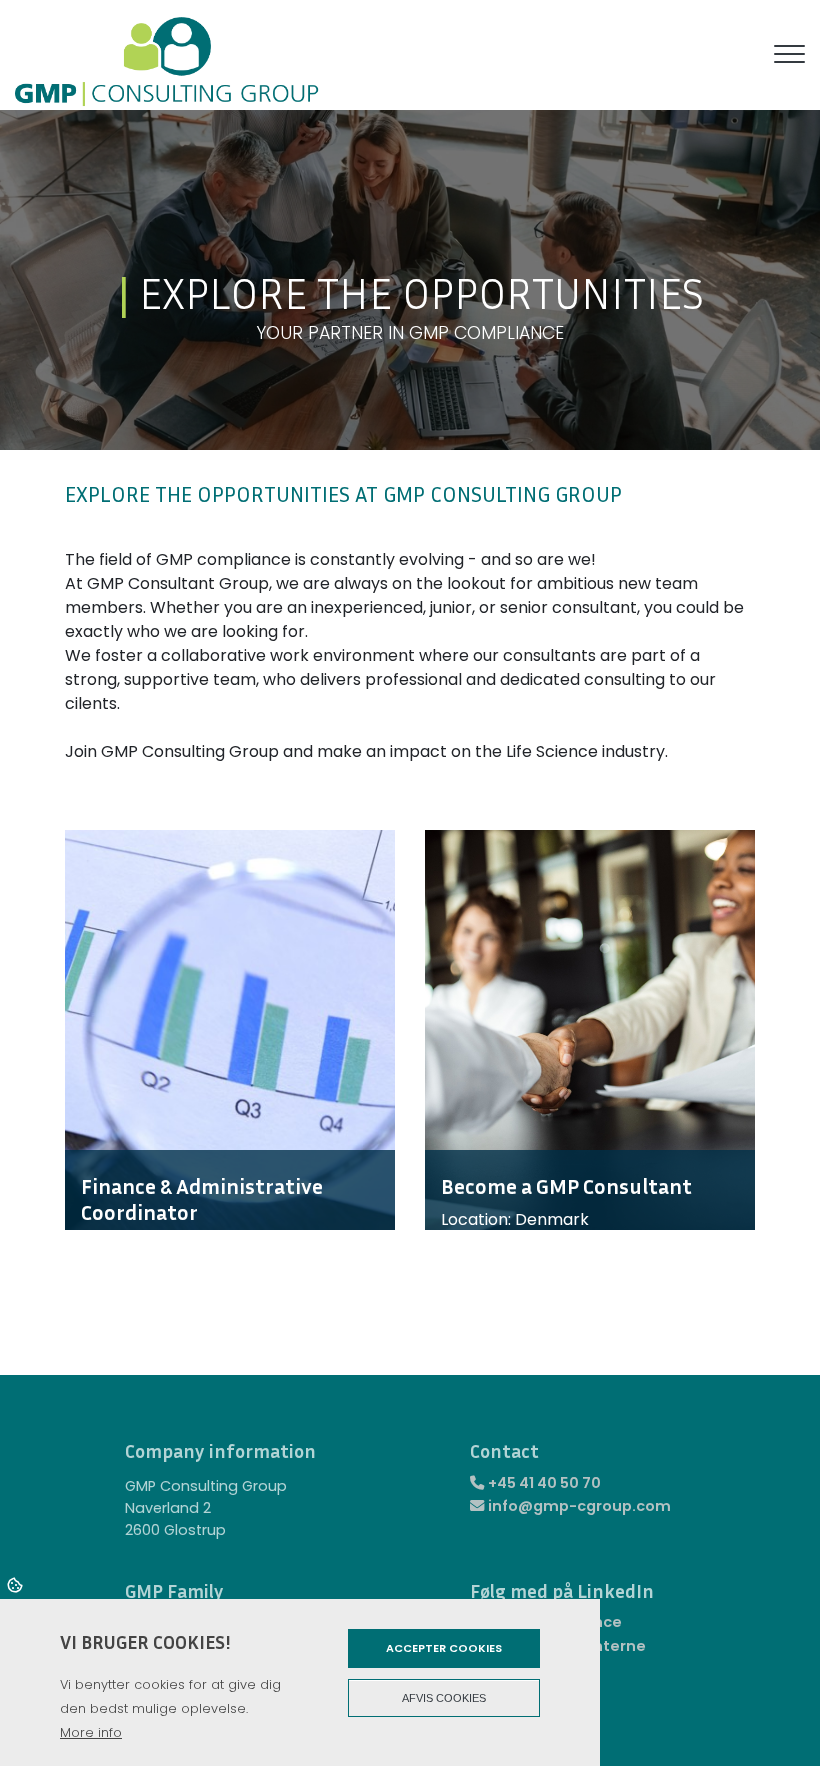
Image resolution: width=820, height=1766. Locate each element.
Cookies (16, 1584)
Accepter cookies (444, 1648)
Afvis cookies (444, 1698)
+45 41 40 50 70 (544, 1483)
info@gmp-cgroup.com (579, 1506)
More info (91, 1732)
